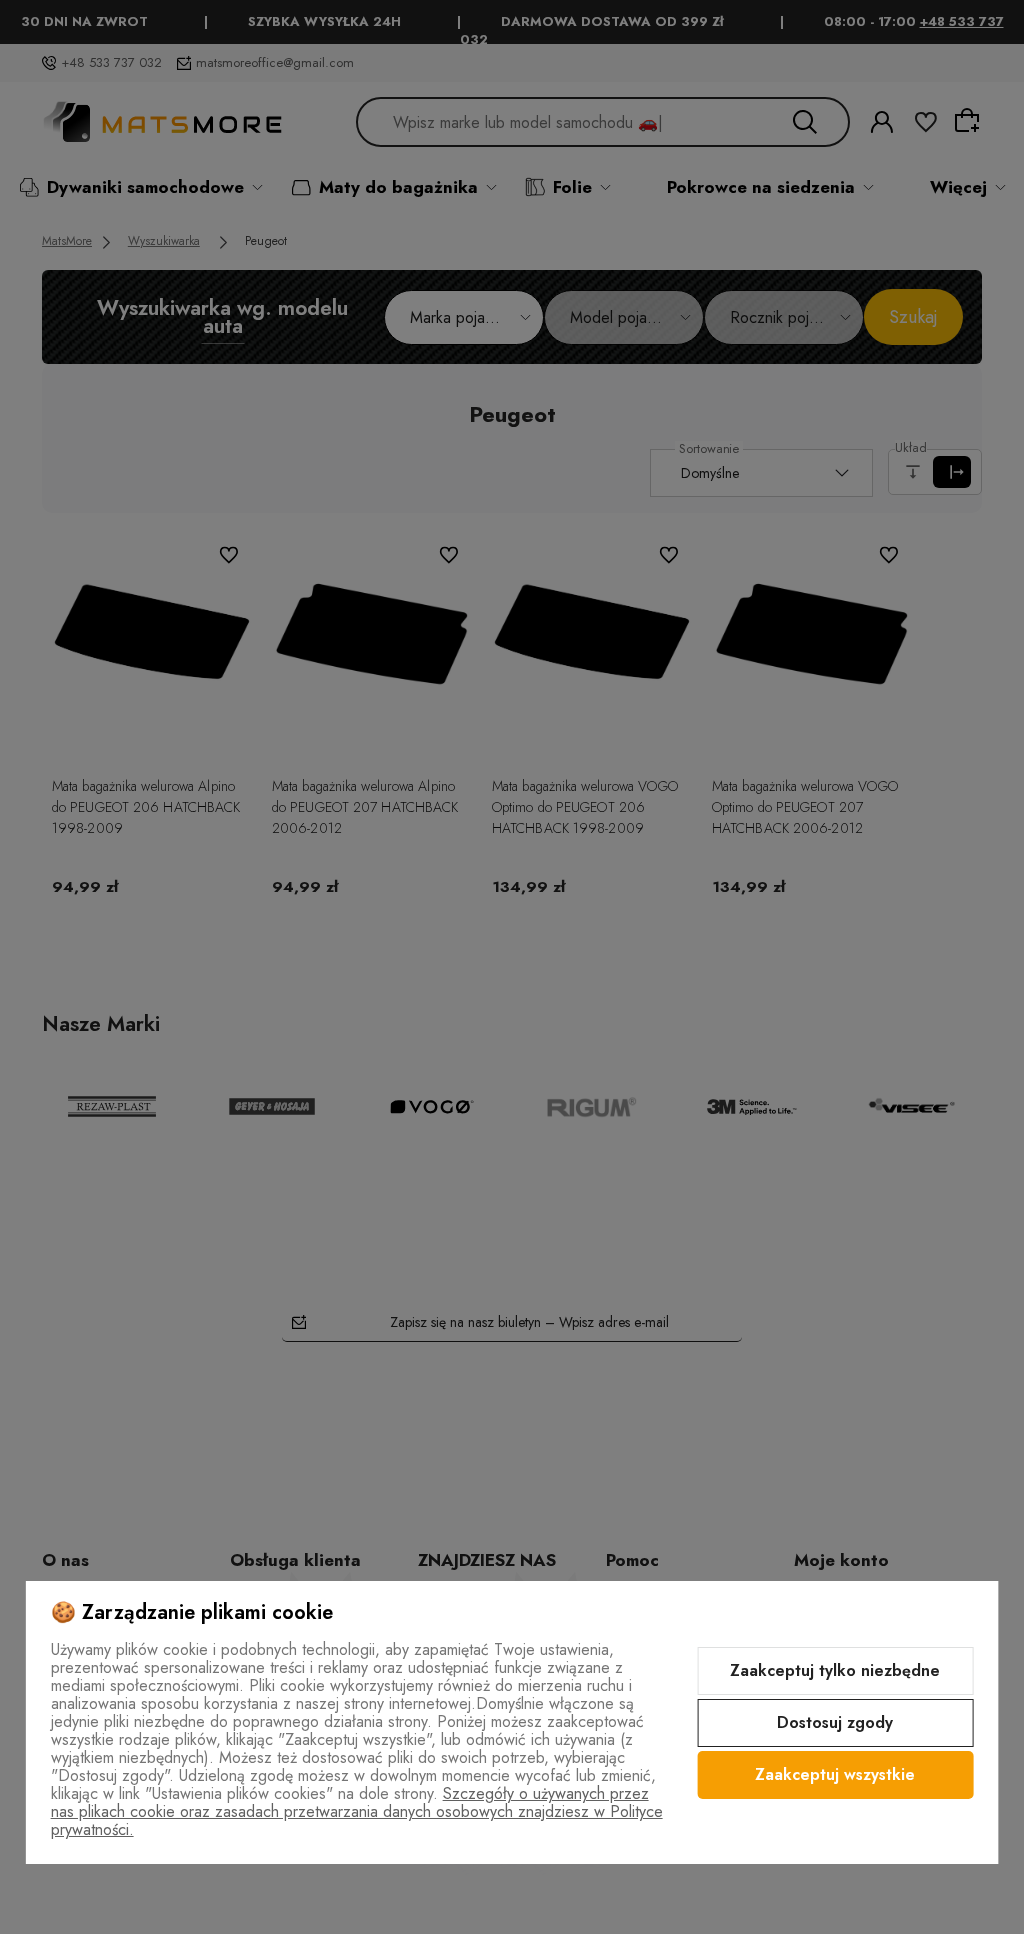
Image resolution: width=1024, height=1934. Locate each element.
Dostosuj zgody (835, 1722)
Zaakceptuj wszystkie (835, 1774)
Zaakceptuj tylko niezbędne (835, 1670)
